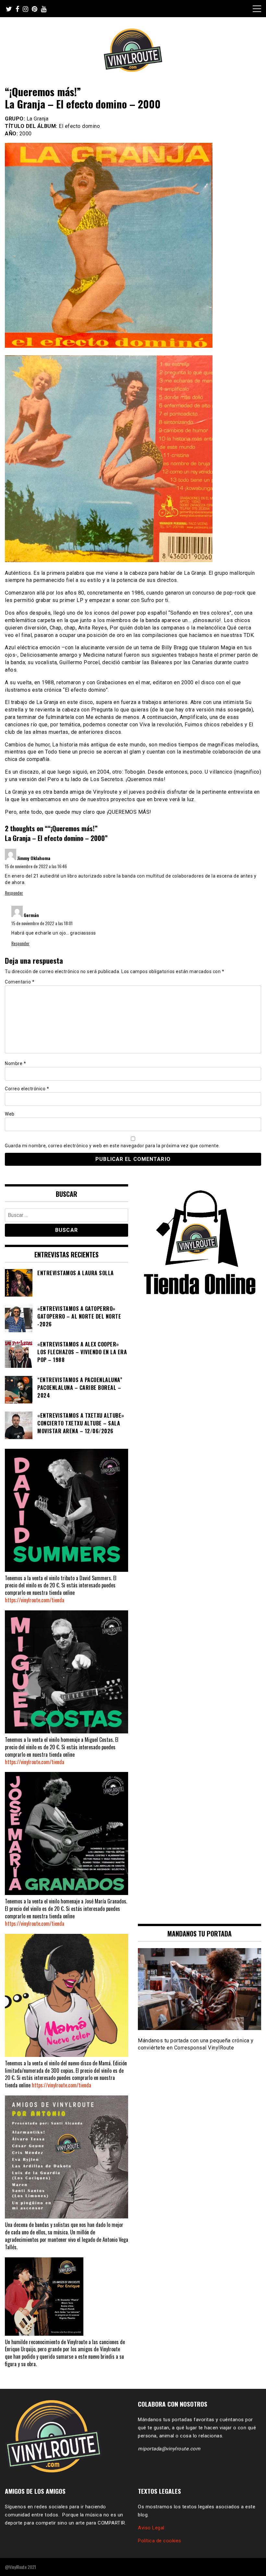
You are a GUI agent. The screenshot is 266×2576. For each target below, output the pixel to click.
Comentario (20, 982)
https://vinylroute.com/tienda (35, 1600)
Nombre (15, 1063)
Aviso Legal (151, 2528)
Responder (14, 893)
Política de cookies (160, 2541)
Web (10, 1114)
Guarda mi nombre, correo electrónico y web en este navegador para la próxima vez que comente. (112, 1146)
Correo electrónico (27, 1089)
